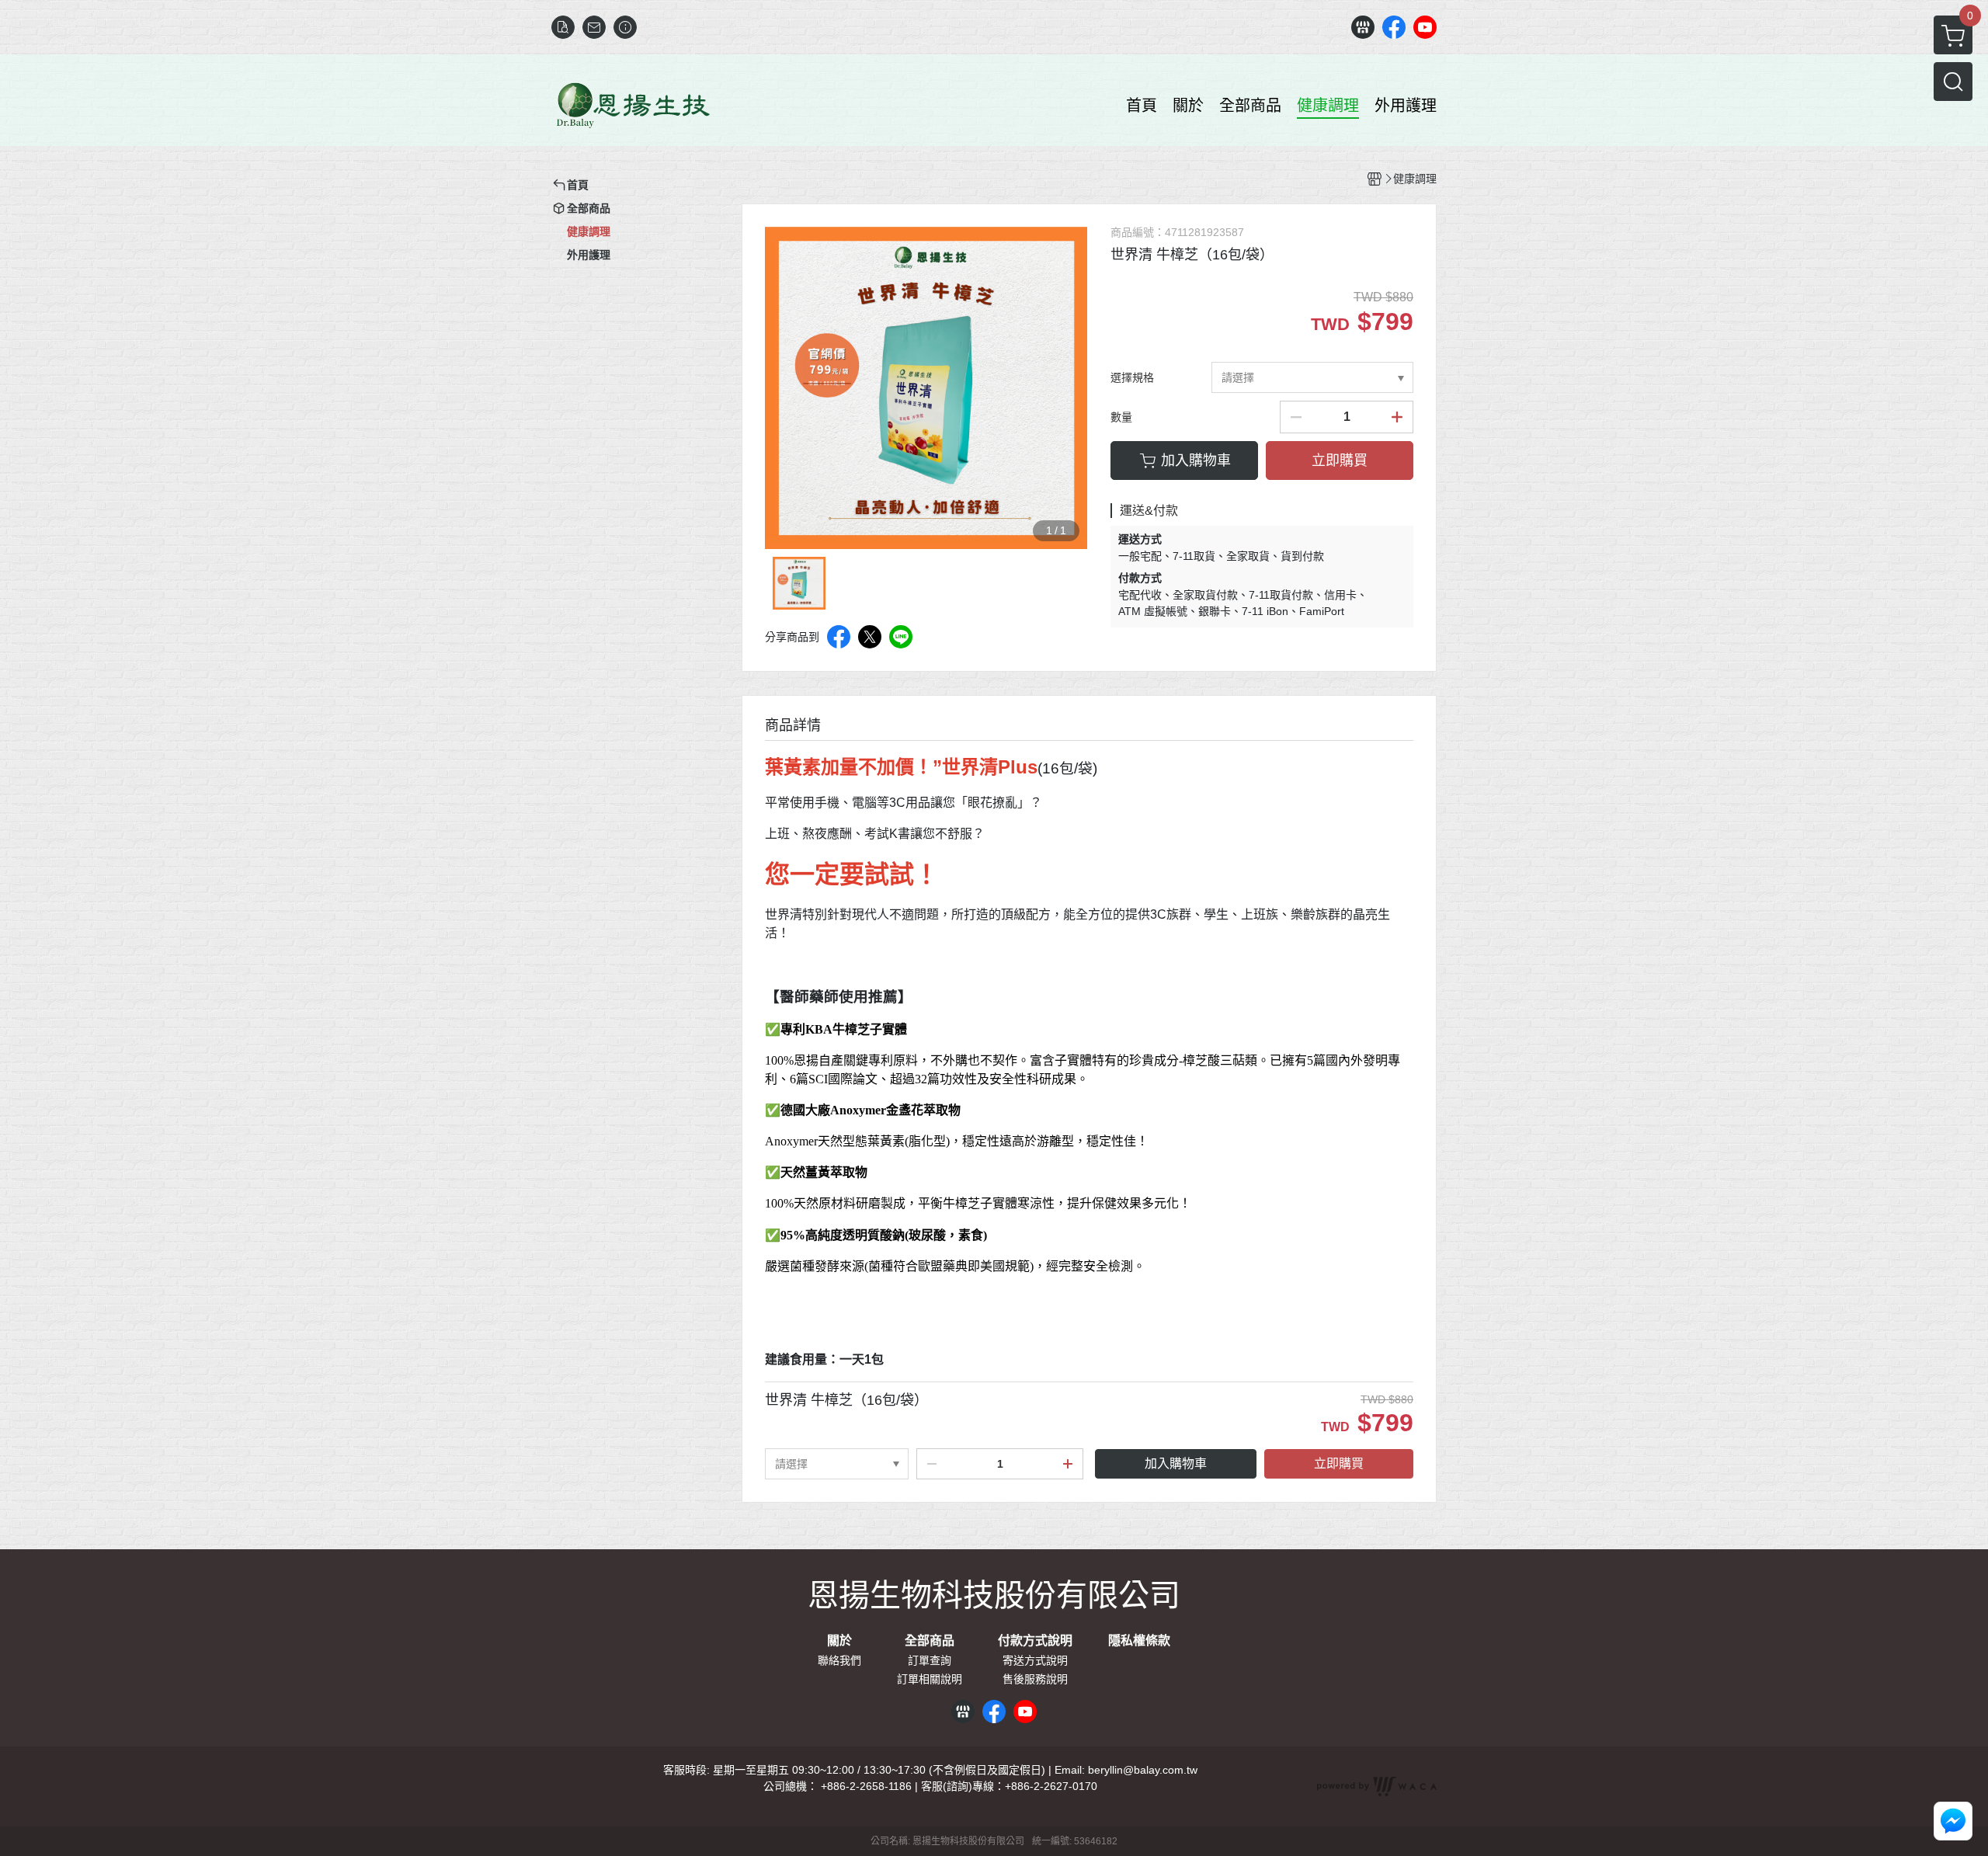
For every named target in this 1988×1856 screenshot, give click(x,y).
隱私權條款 (1139, 1641)
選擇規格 (1132, 377)
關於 (839, 1641)
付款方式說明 (1035, 1641)
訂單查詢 (930, 1660)
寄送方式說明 (1035, 1660)
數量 (1121, 417)
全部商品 (930, 1641)
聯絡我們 (839, 1660)
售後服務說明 (1035, 1679)
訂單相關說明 (930, 1679)
